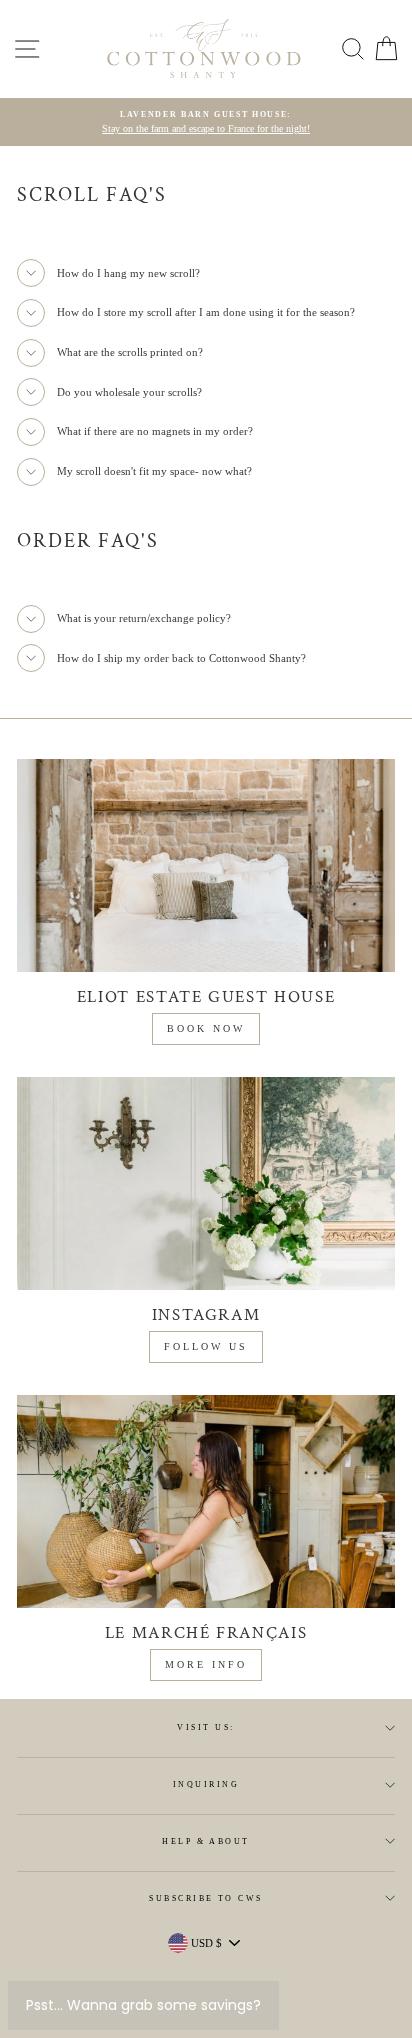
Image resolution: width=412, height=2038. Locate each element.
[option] (206, 122)
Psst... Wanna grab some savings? (143, 2005)
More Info (206, 1664)
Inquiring (206, 1784)
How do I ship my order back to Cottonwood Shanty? (181, 658)
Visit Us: (205, 1727)
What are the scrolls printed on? (130, 352)
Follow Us (206, 1346)
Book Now (206, 1028)
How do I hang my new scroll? (128, 273)
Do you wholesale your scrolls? (129, 392)
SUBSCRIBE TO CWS (206, 1898)
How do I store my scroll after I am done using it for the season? (206, 312)
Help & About (206, 1841)
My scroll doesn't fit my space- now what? (154, 471)
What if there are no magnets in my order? (155, 431)
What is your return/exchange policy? (144, 618)
